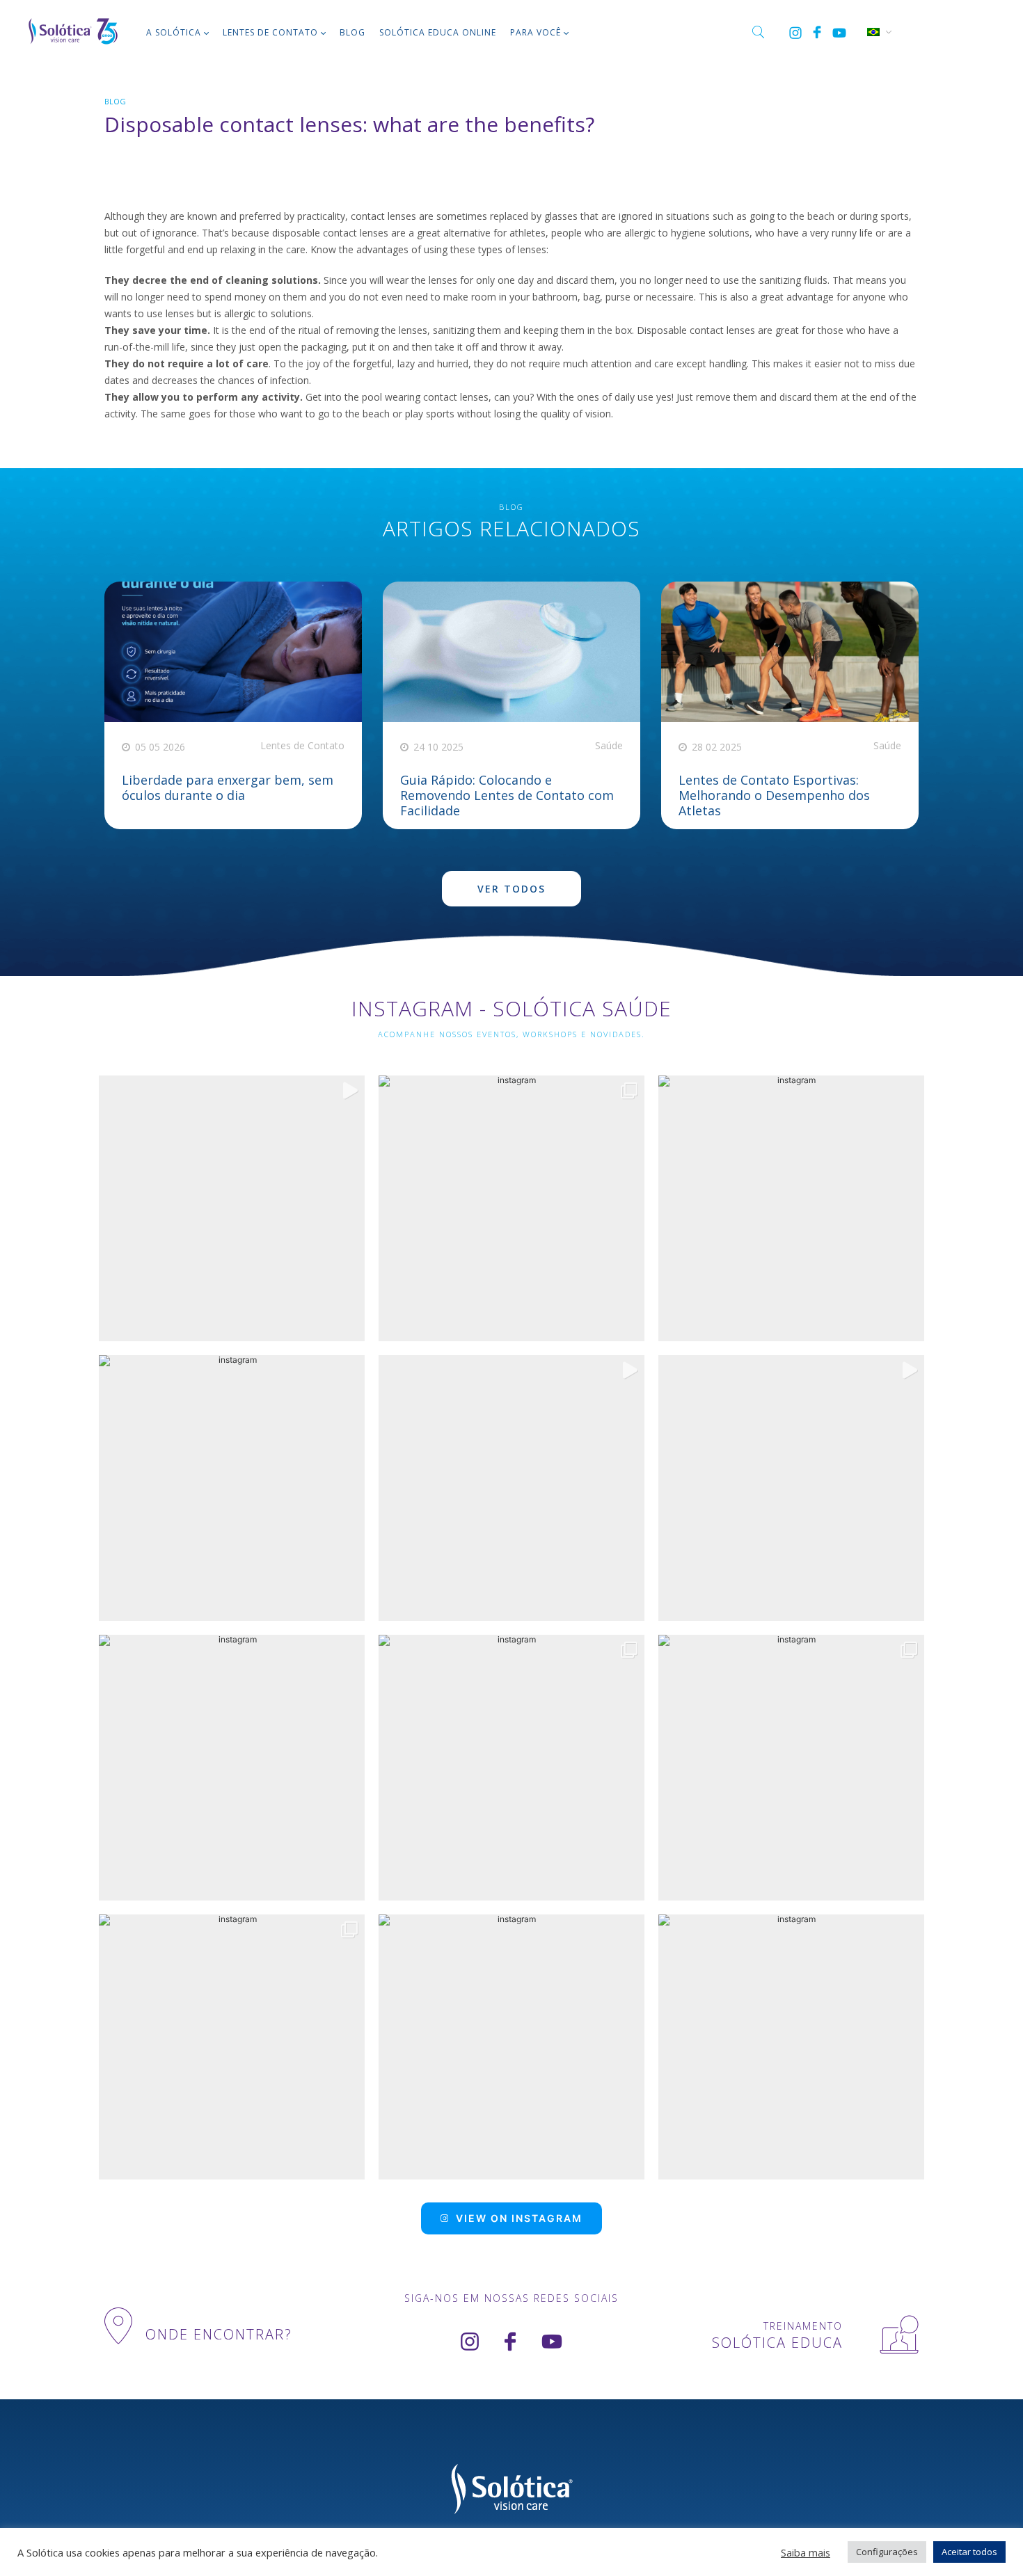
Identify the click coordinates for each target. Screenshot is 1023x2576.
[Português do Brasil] (873, 31)
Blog (352, 32)
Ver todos (511, 889)
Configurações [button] (887, 2552)
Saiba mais (806, 2552)
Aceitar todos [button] (969, 2552)
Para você (536, 32)
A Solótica (174, 32)
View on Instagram (519, 2218)
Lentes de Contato (270, 32)
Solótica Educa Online (438, 32)
